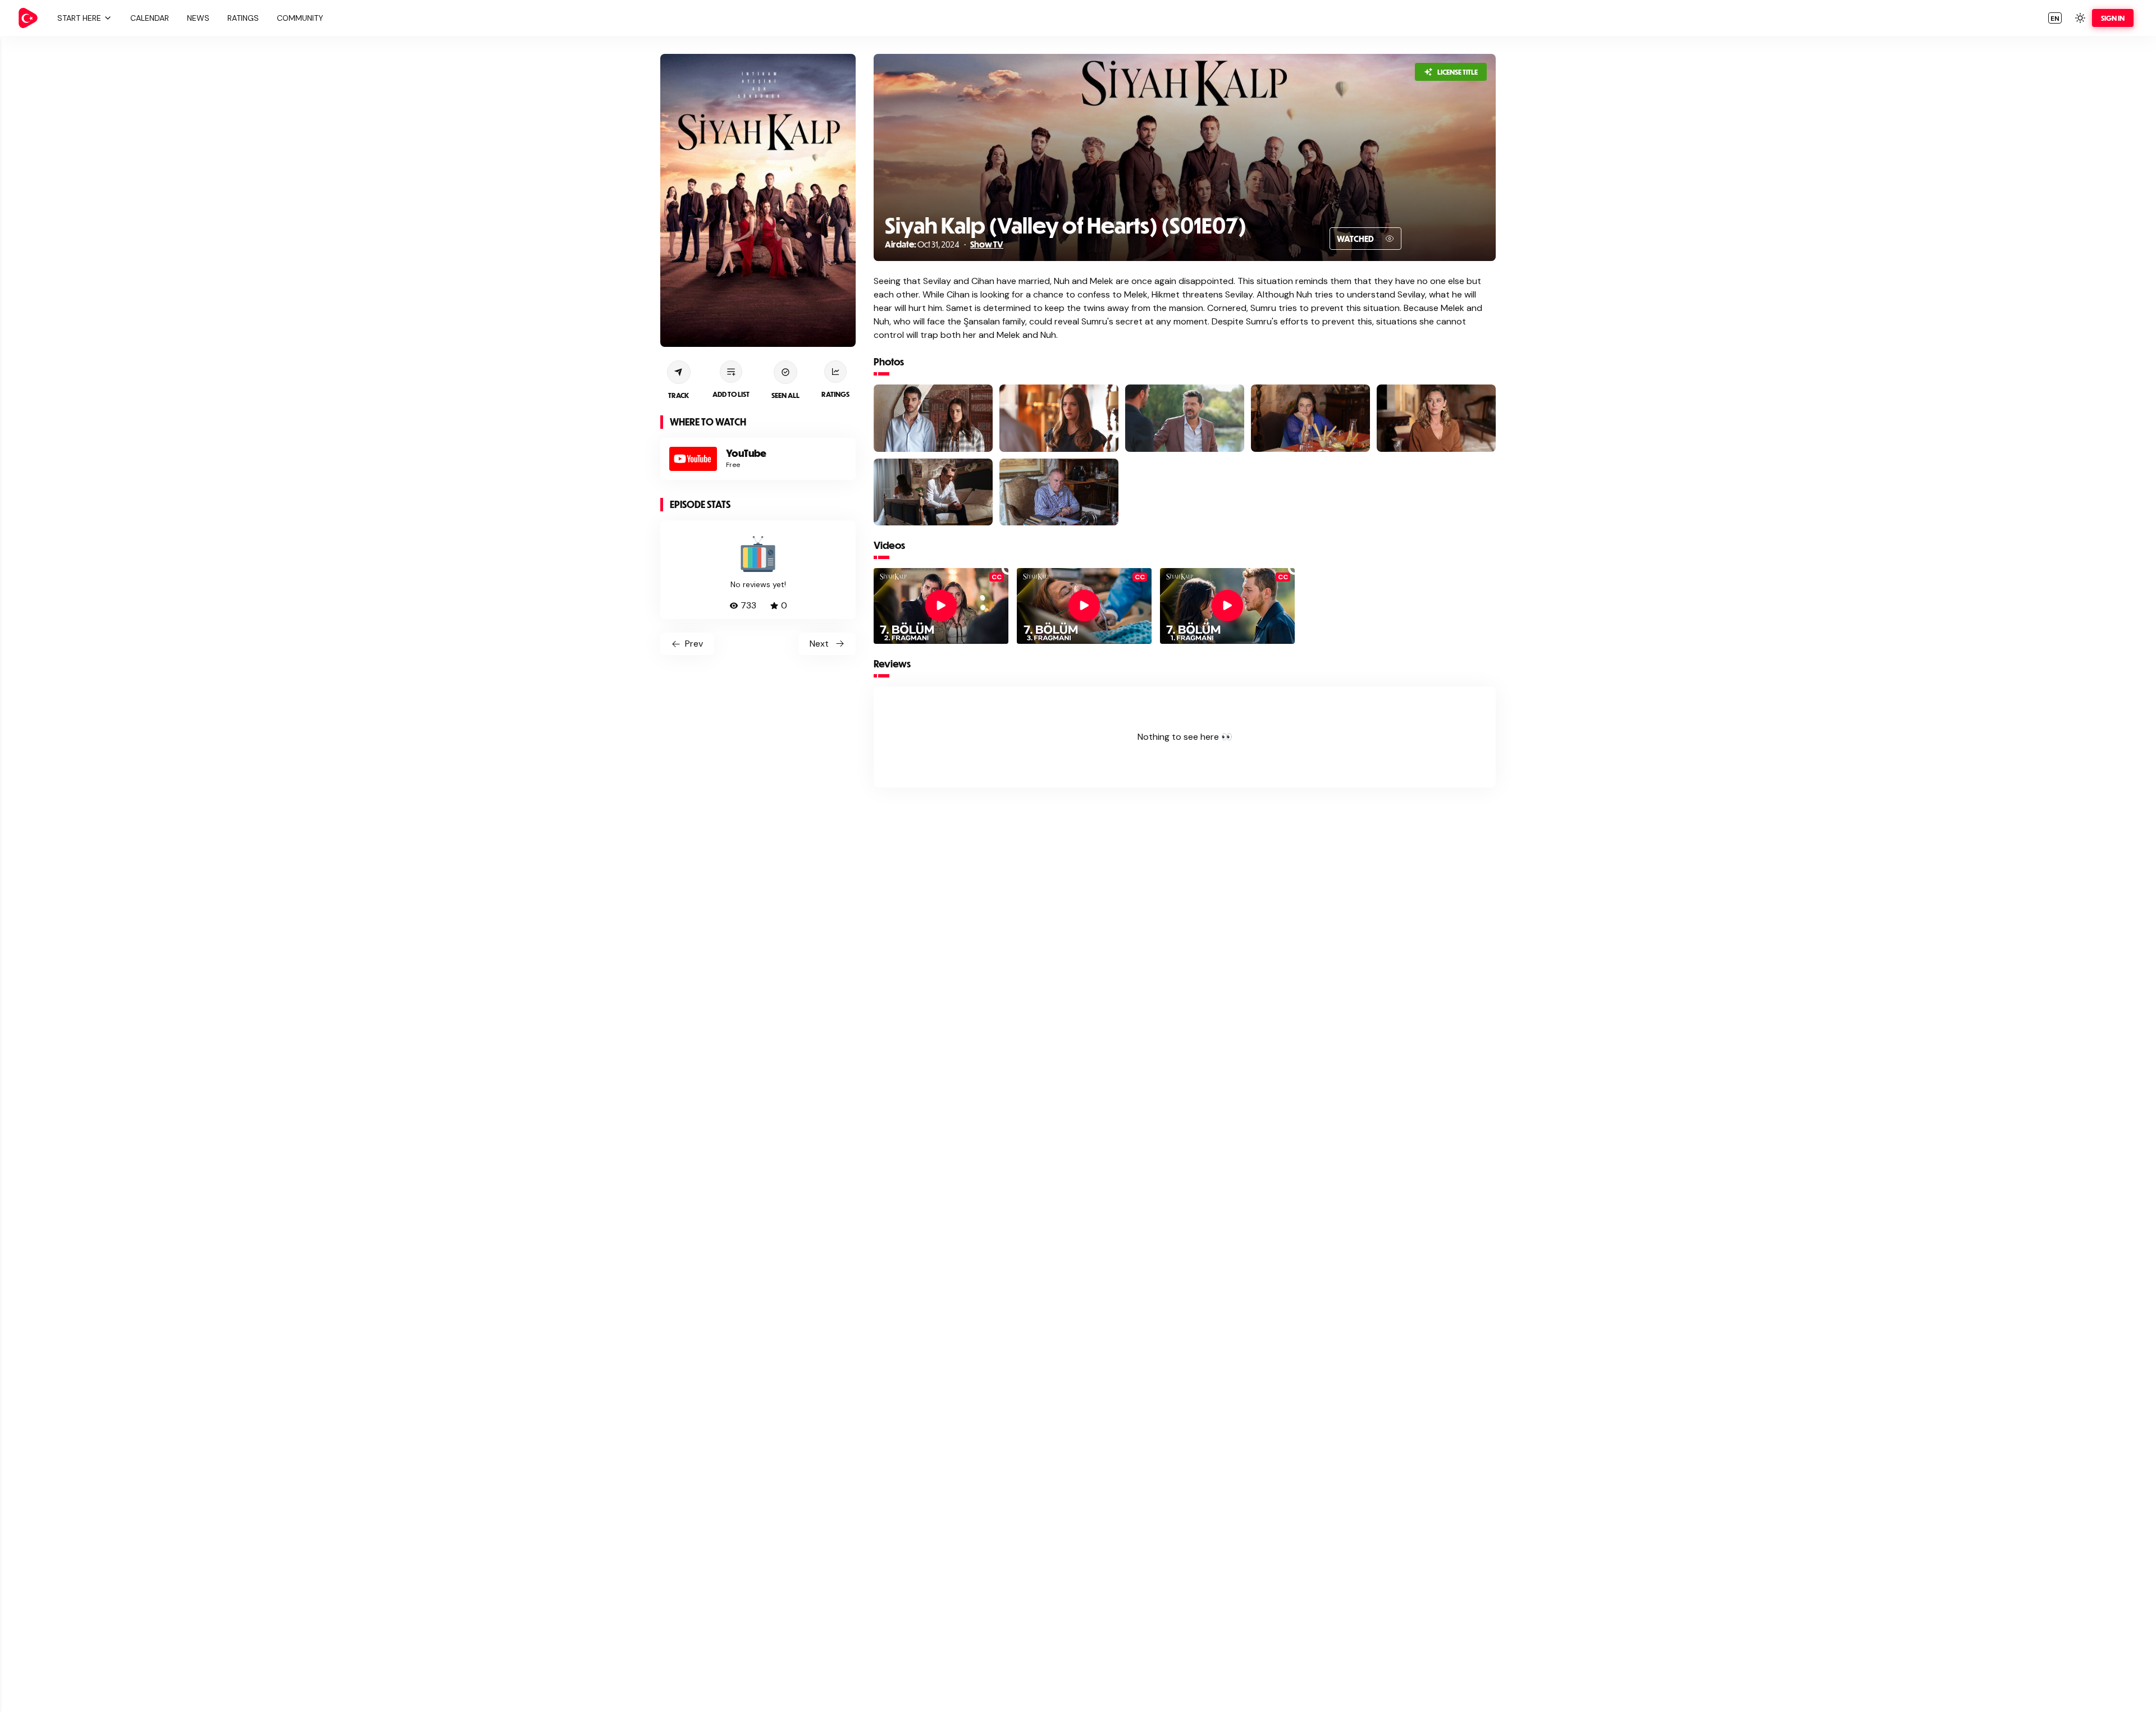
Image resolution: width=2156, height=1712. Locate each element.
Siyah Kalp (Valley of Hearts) (1021, 225)
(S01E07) (1202, 225)
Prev (694, 644)
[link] (28, 18)
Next (819, 644)
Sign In (2113, 18)
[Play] (941, 606)
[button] (83, 18)
